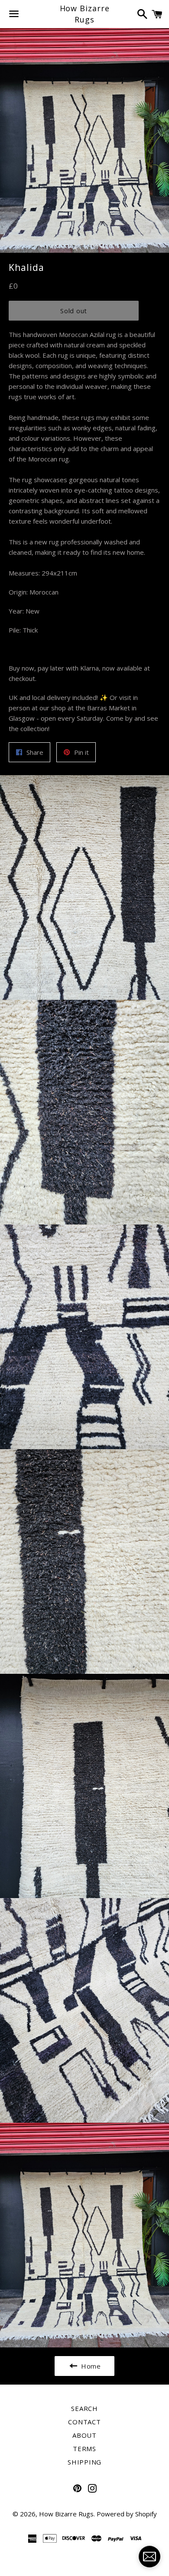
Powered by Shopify (127, 2514)
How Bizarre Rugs (85, 14)
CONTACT (84, 2422)
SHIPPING (84, 2462)
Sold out (74, 311)
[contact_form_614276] (149, 2557)
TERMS (84, 2449)
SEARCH (84, 2408)
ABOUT (84, 2435)
